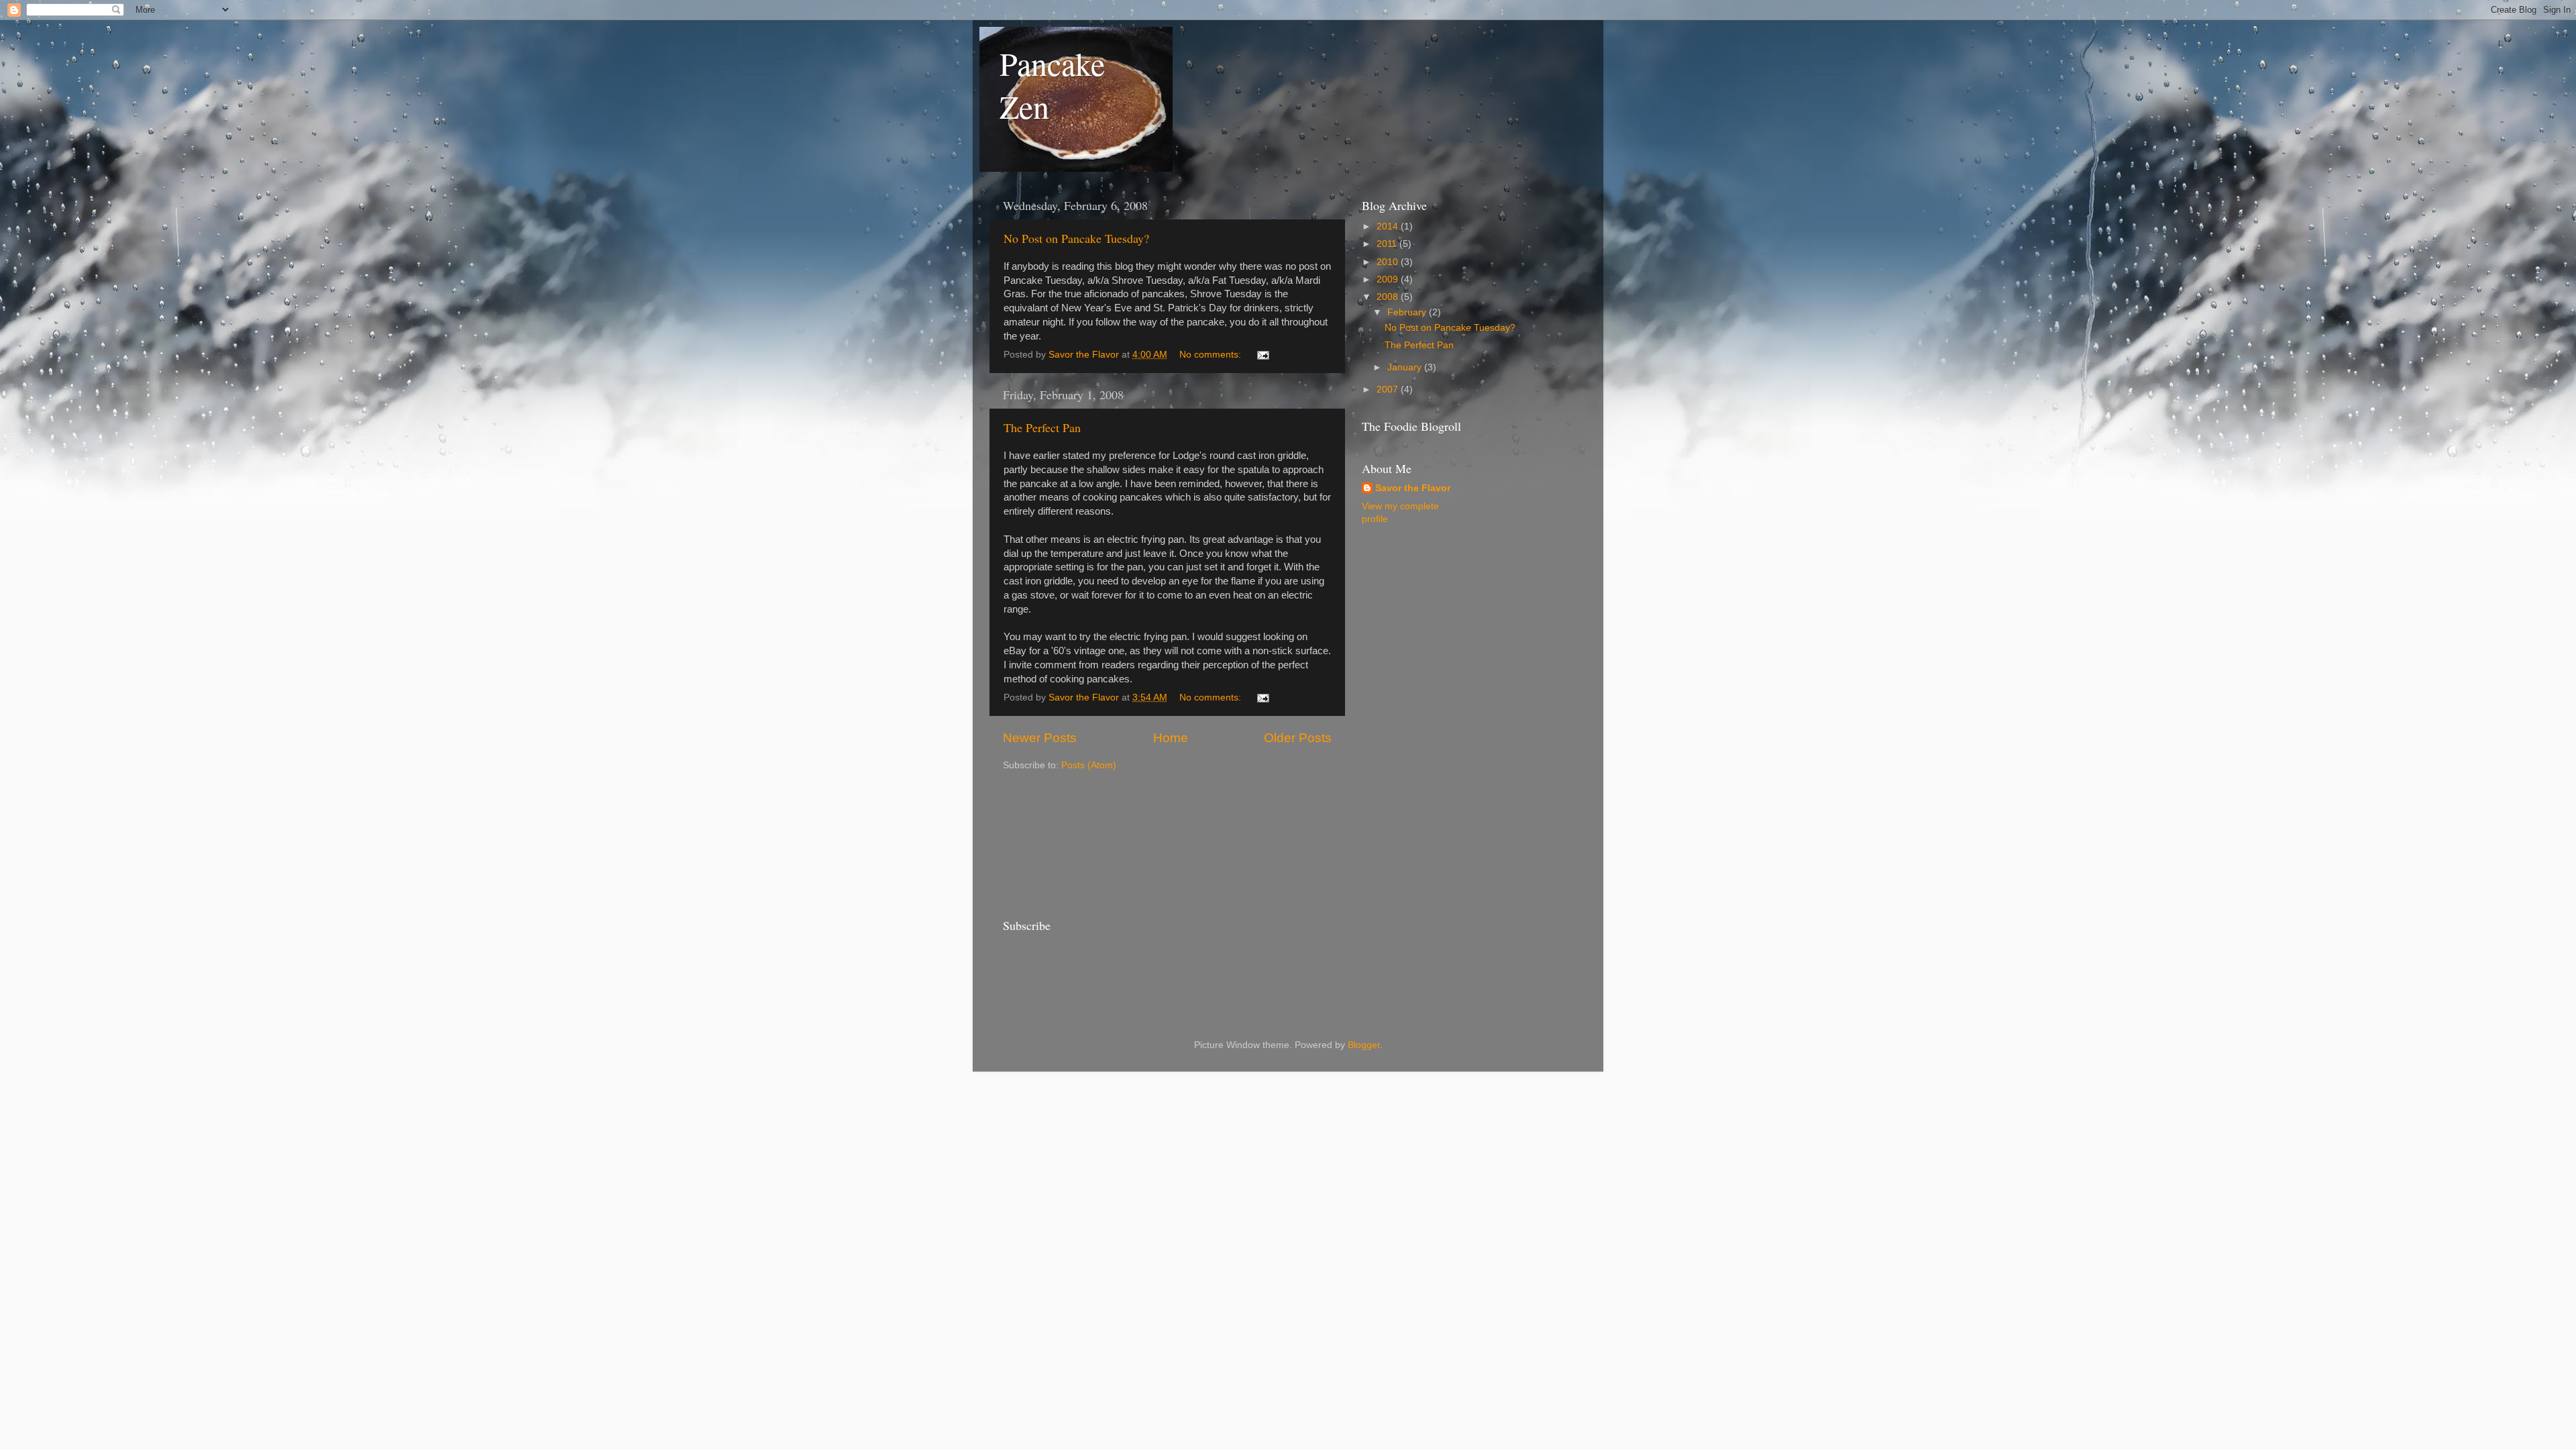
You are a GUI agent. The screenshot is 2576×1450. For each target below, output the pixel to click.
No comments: (1212, 355)
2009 (1389, 279)
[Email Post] (1262, 355)
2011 (1388, 244)
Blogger (1364, 1045)
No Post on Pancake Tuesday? (1076, 238)
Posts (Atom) (1089, 765)
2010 (1389, 262)
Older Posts (1298, 738)
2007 (1389, 390)
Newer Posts (1040, 738)
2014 (1389, 226)
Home (1171, 738)
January (1406, 367)
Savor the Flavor (1413, 488)
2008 (1389, 297)
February (1408, 312)
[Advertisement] (1063, 843)
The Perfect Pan (1042, 427)
